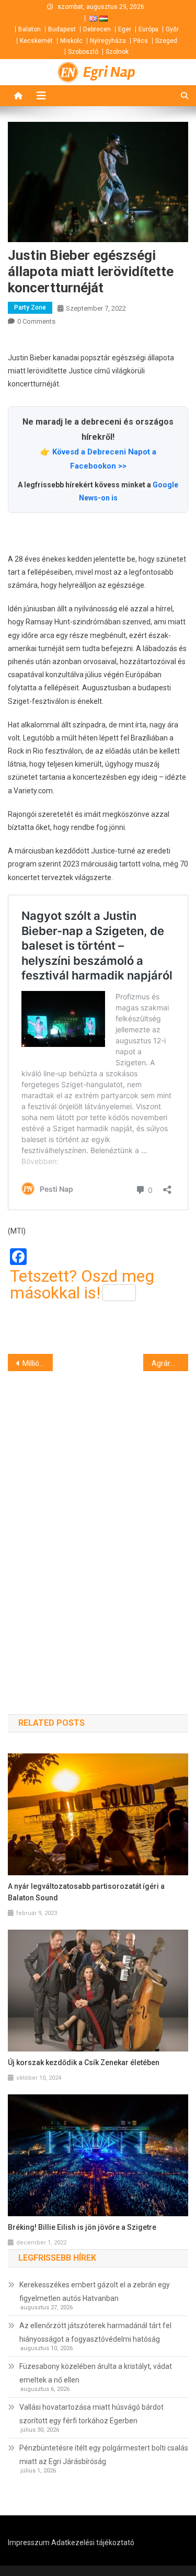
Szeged (166, 41)
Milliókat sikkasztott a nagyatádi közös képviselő (38, 1363)
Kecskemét (36, 41)
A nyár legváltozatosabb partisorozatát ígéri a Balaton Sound (86, 1892)
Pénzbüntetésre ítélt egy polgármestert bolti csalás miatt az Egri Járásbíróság (104, 2455)
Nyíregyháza (108, 41)
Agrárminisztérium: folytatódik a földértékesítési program (170, 1363)
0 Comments (36, 321)
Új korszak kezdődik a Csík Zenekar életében (84, 2062)
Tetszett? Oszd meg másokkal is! (82, 1284)
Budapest (62, 29)
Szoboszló (83, 52)
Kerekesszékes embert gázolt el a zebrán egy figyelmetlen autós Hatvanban (95, 2292)
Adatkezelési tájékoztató (93, 2543)
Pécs (141, 41)
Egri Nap (109, 72)
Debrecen (97, 29)
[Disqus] (98, 1524)
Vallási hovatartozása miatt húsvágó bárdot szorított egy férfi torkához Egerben (91, 2414)
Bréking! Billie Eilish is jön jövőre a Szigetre (82, 2227)
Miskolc (71, 41)
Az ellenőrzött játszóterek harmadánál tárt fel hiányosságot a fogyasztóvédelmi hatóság (95, 2332)
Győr (172, 29)
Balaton (30, 29)
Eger (125, 29)
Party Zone (30, 307)
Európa (148, 29)
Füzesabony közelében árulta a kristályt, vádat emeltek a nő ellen (96, 2373)
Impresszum (29, 2543)
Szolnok (117, 52)
